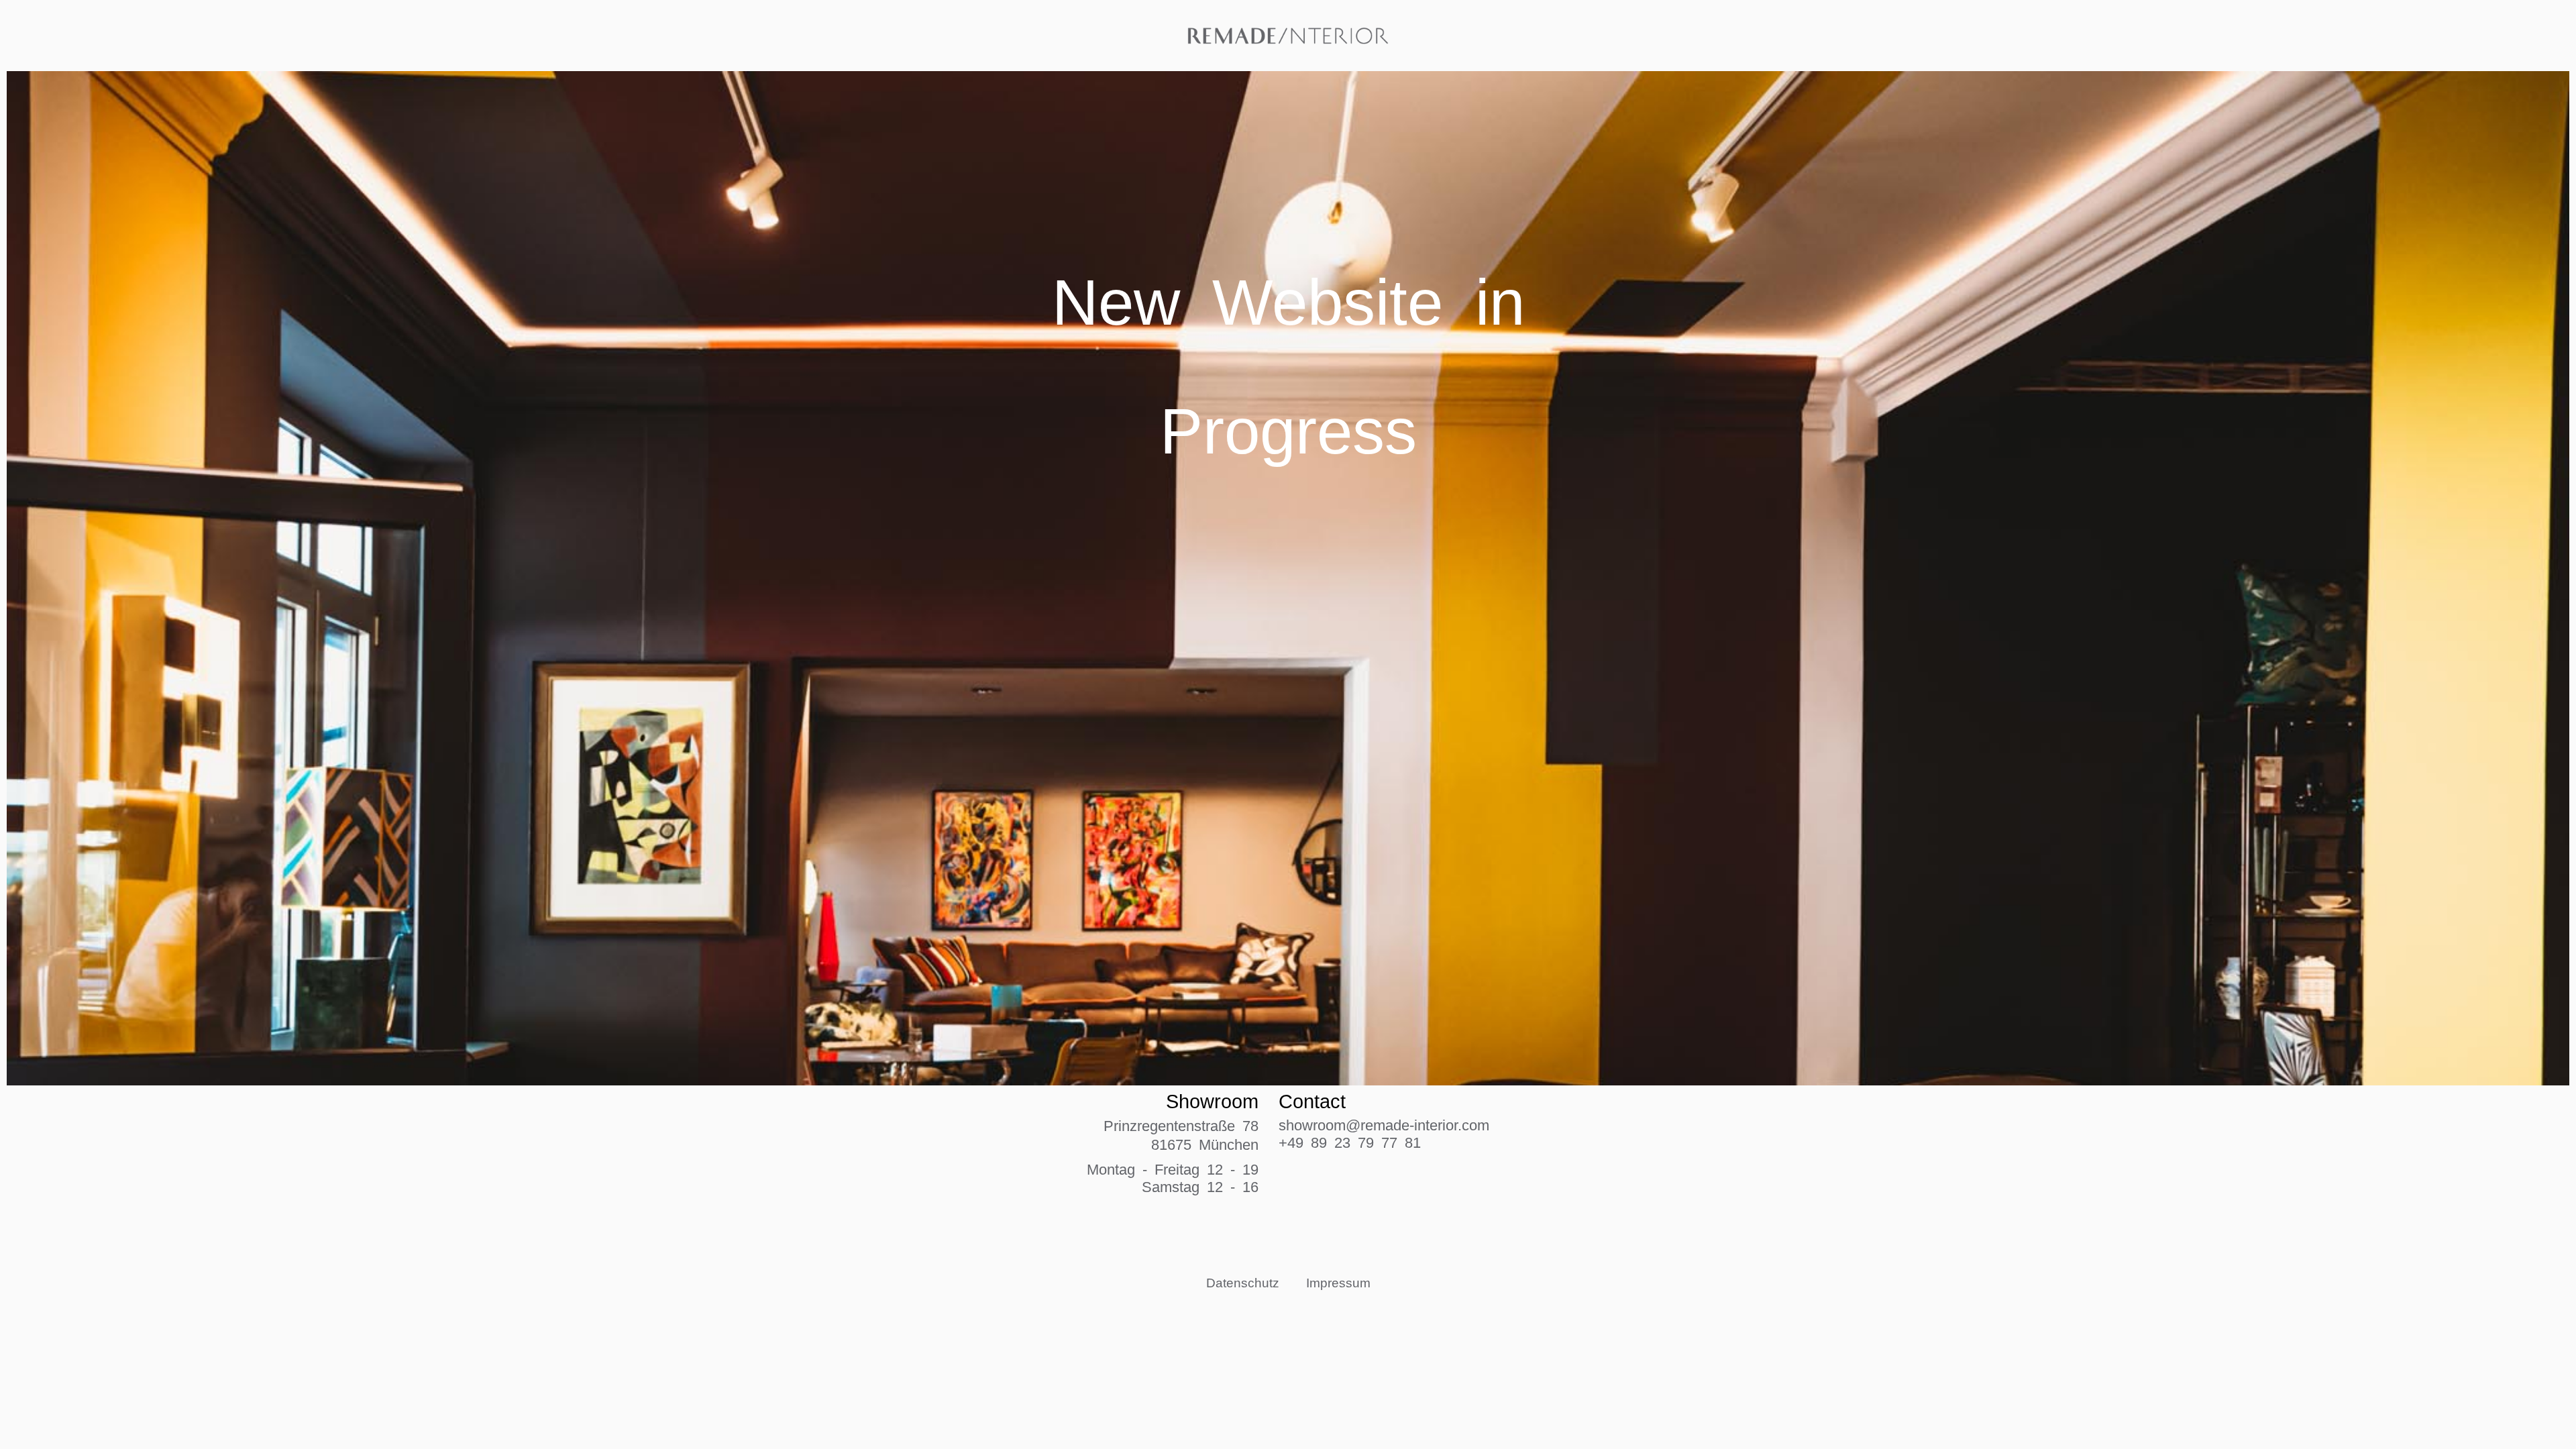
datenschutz (1243, 1282)
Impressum (1338, 1282)
